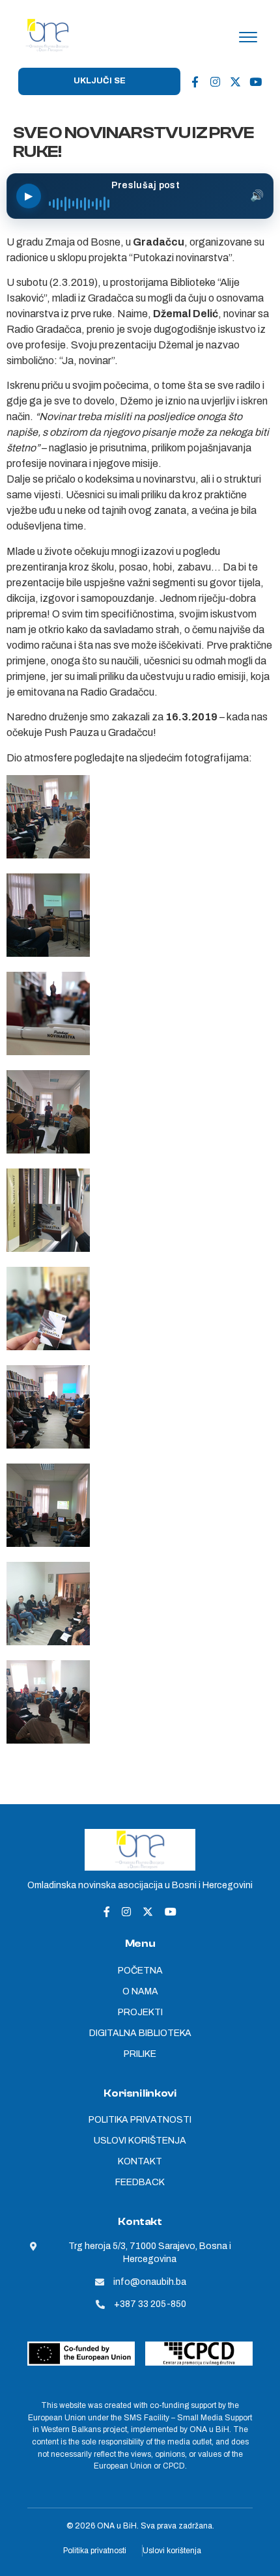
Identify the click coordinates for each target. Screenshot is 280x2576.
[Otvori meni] (248, 37)
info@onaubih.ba (150, 2282)
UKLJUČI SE (100, 81)
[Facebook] (195, 81)
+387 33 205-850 (150, 2304)
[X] (235, 81)
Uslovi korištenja (172, 2551)
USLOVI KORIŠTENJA (140, 2141)
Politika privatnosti (95, 2551)
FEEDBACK (140, 2182)
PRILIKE (140, 2054)
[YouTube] (255, 81)
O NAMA (140, 1991)
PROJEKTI (140, 2012)
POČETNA (140, 1971)
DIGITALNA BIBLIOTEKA (140, 2033)
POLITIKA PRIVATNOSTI (140, 2120)
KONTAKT (140, 2161)
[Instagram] (215, 81)
